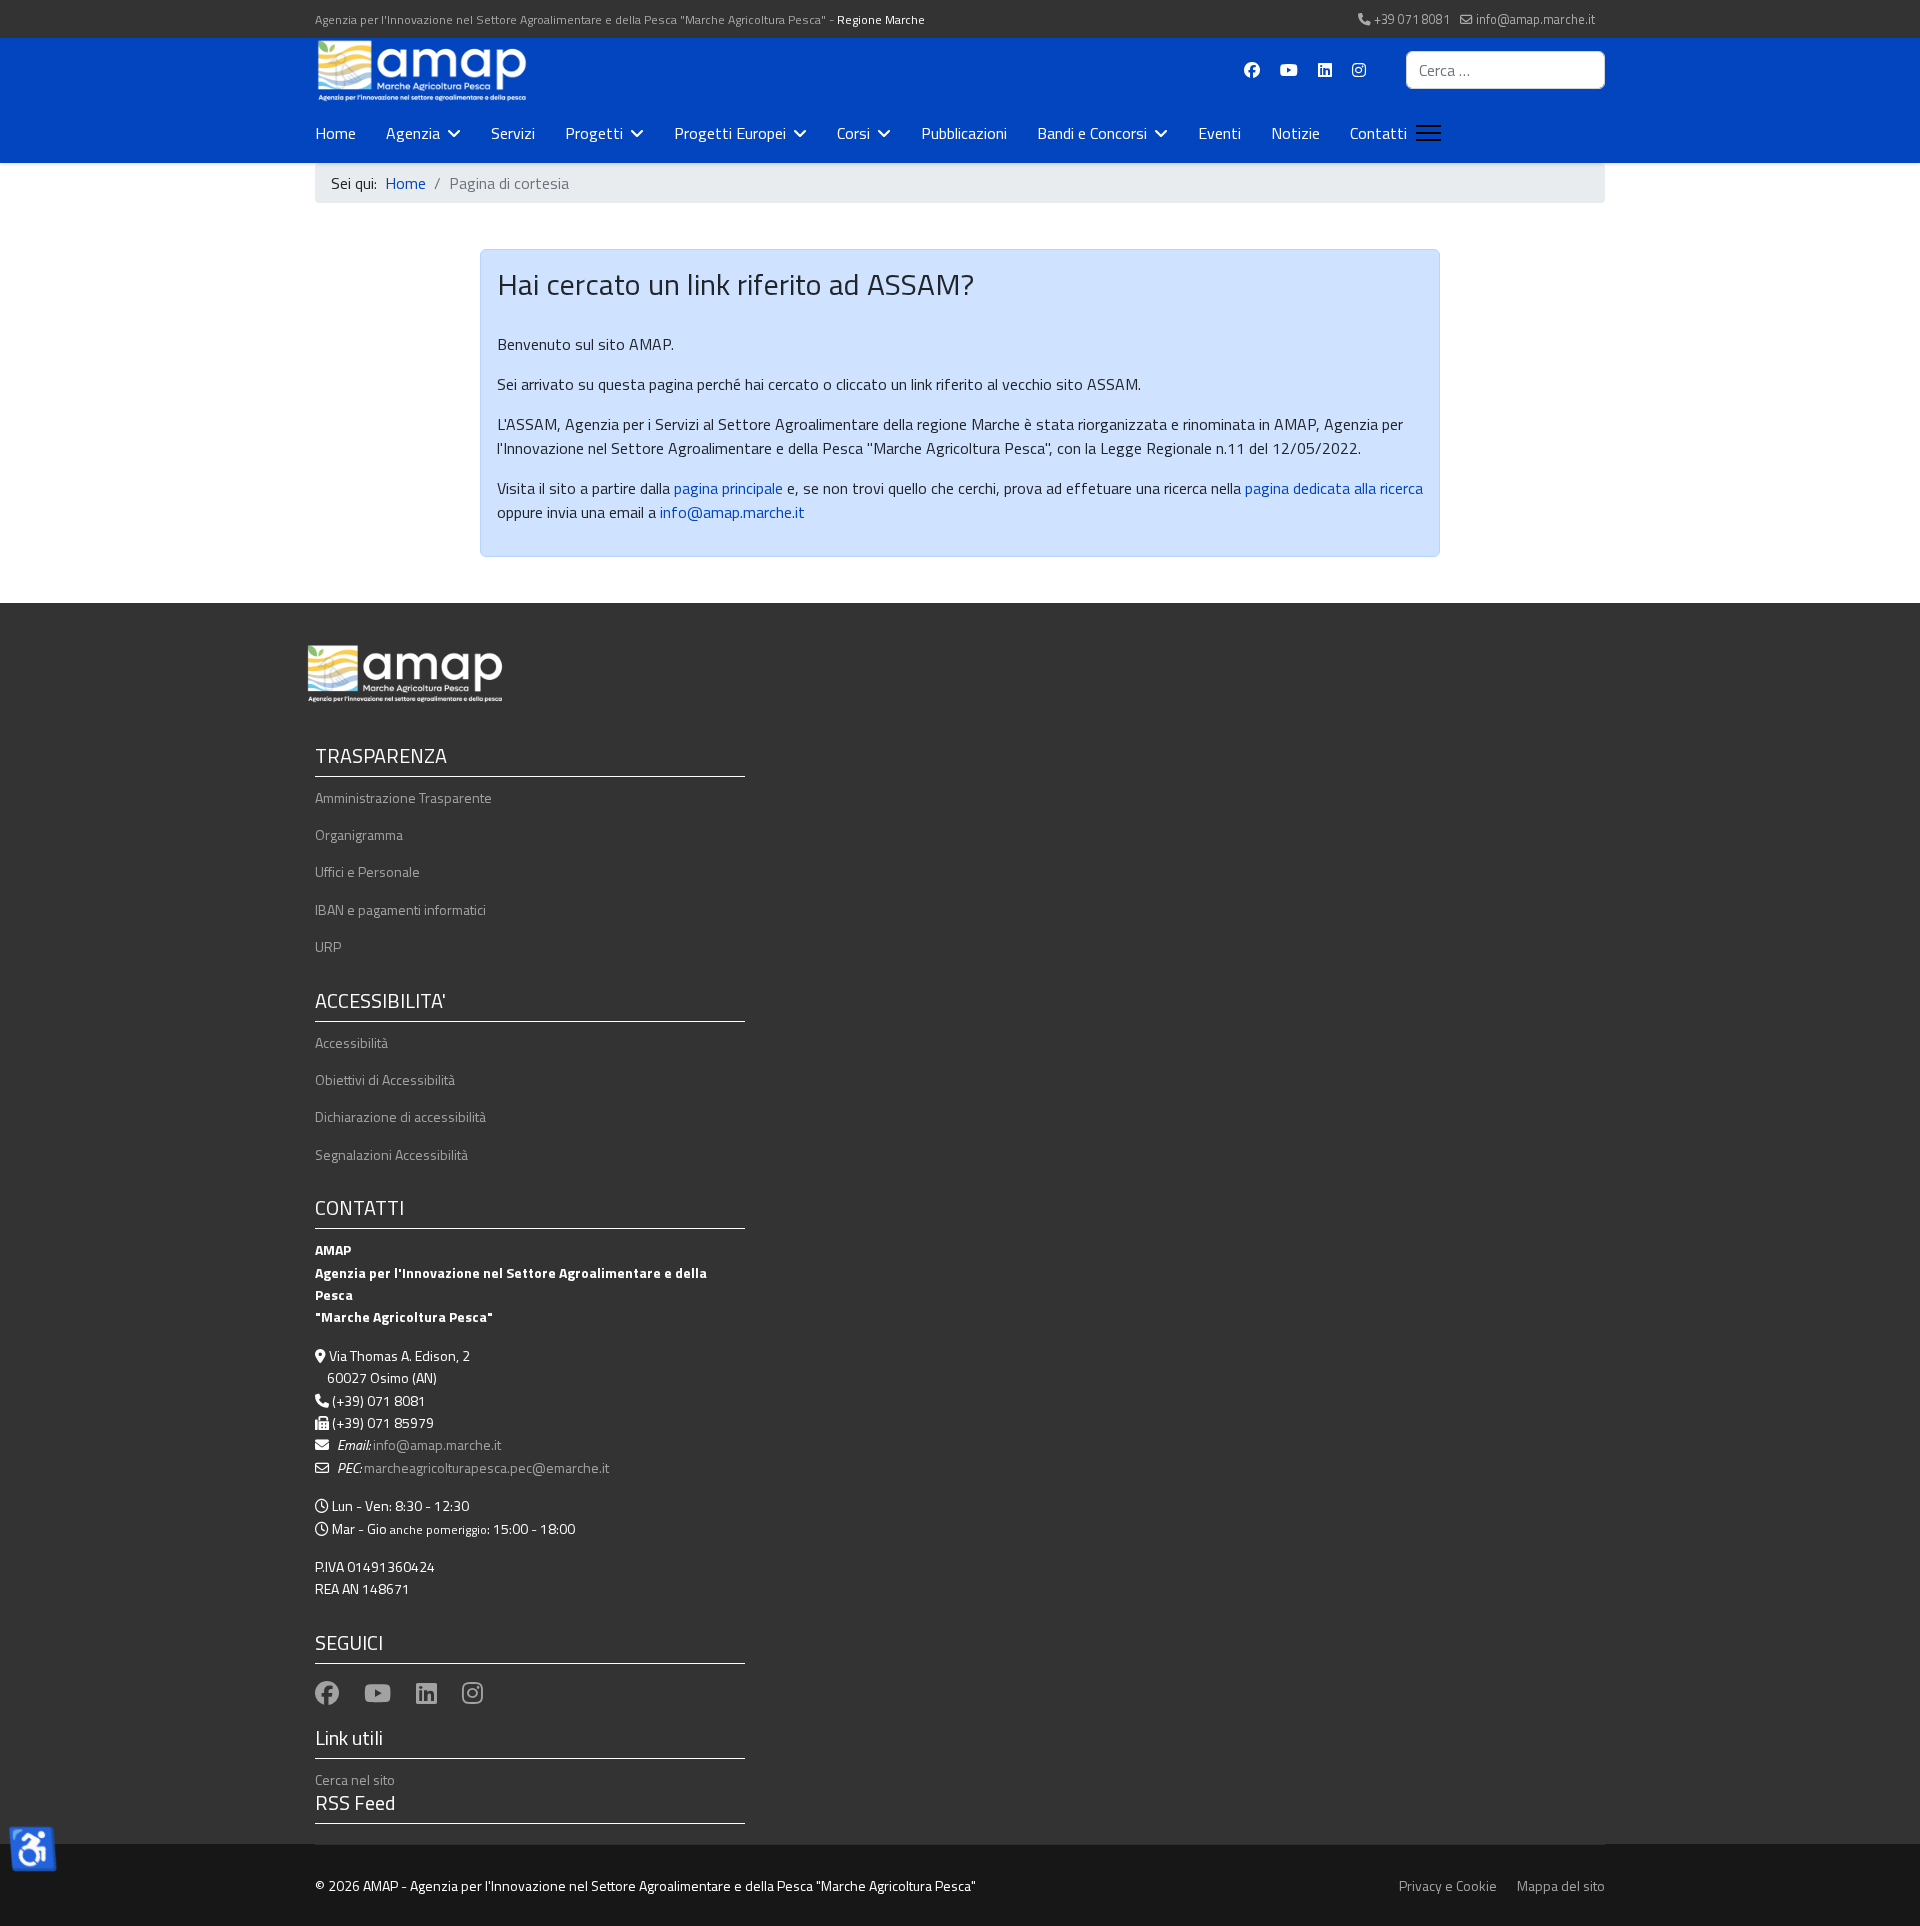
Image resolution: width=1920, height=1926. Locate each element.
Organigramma (359, 834)
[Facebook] (1252, 70)
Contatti (1378, 133)
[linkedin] (426, 1693)
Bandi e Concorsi (1092, 133)
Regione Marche (881, 19)
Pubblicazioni (964, 133)
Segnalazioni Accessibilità (391, 1154)
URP (328, 946)
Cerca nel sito (355, 1779)
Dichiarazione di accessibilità (400, 1116)
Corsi (853, 133)
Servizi (513, 133)
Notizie (1295, 133)
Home (335, 133)
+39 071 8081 (1412, 19)
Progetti (594, 133)
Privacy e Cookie (1448, 1885)
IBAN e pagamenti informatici (400, 909)
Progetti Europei (730, 133)
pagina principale (726, 488)
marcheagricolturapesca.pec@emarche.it (486, 1467)
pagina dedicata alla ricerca (1334, 488)
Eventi (1219, 133)
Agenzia (413, 133)
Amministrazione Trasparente (403, 797)
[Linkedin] (1325, 70)
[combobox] (1505, 70)
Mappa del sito (1561, 1885)
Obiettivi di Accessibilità (385, 1079)
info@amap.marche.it (1535, 19)
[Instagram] (1359, 70)
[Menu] (1424, 133)
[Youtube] (1289, 70)
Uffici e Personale (367, 871)
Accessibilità (351, 1042)
